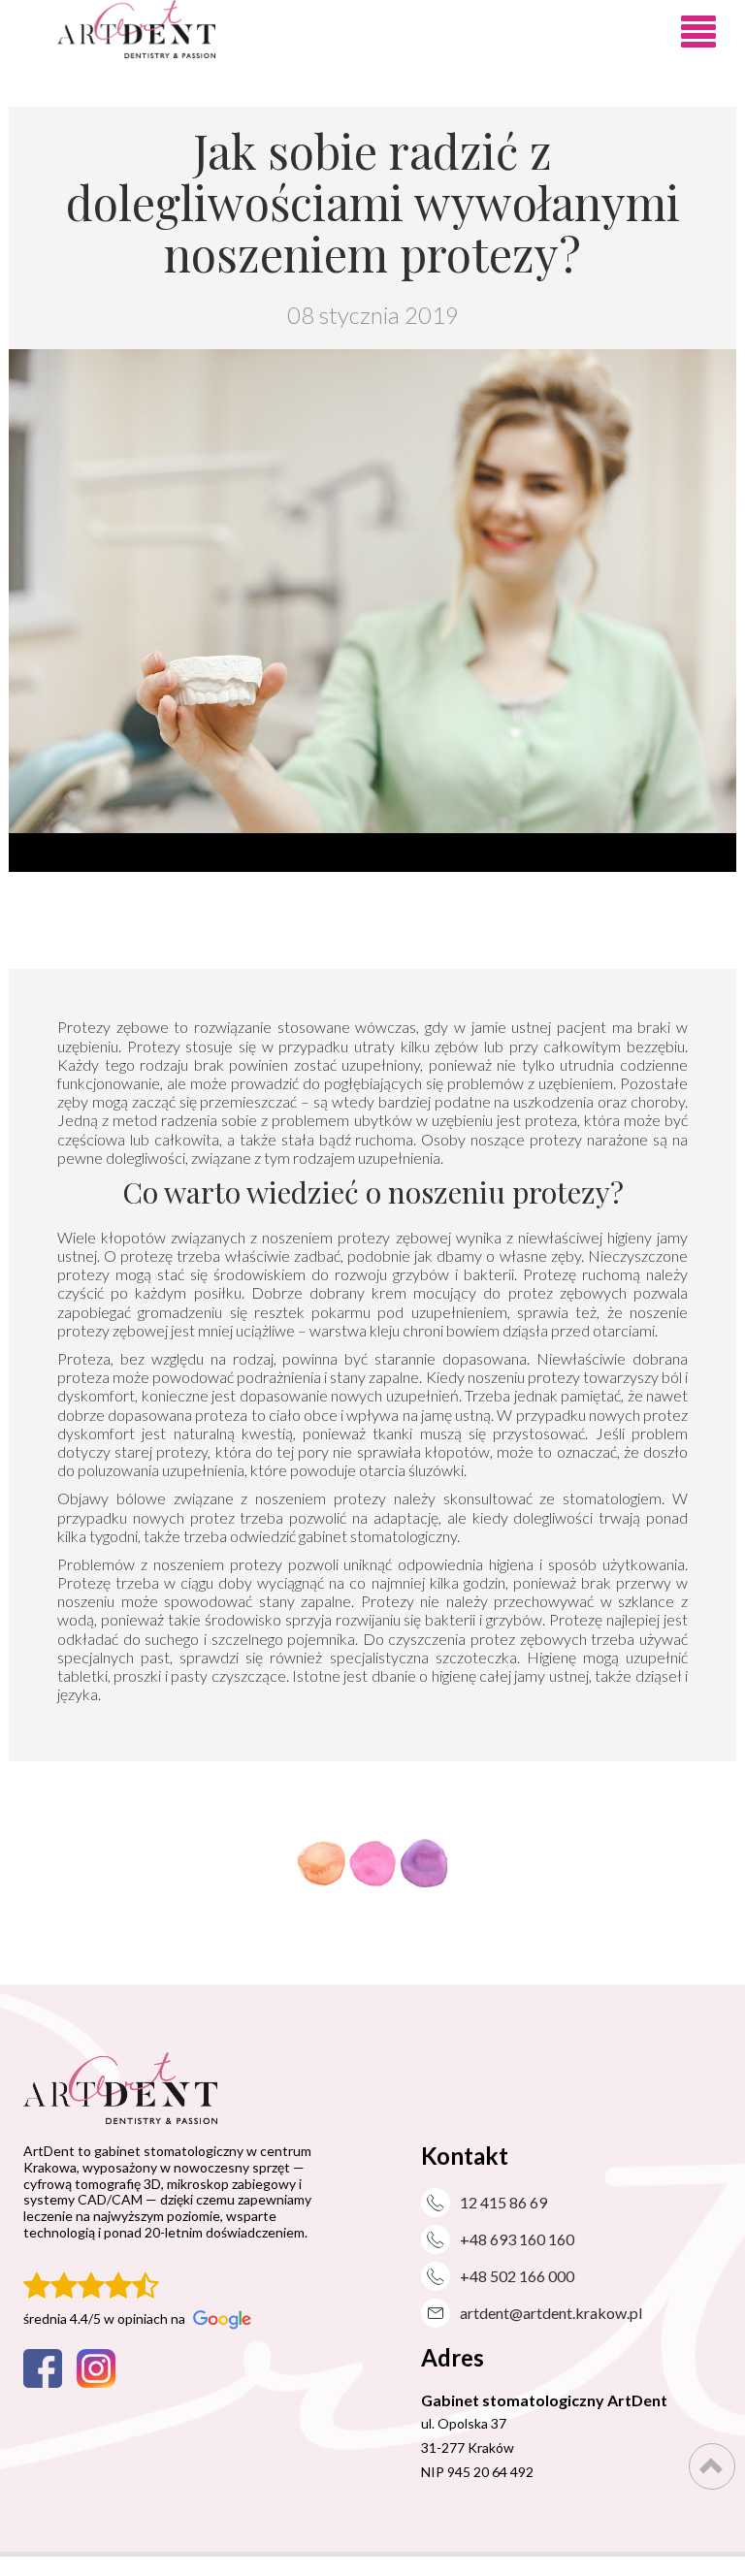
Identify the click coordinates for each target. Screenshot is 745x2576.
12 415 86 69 (503, 2202)
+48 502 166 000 (517, 2276)
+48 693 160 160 (517, 2239)
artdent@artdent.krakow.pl (551, 2313)
